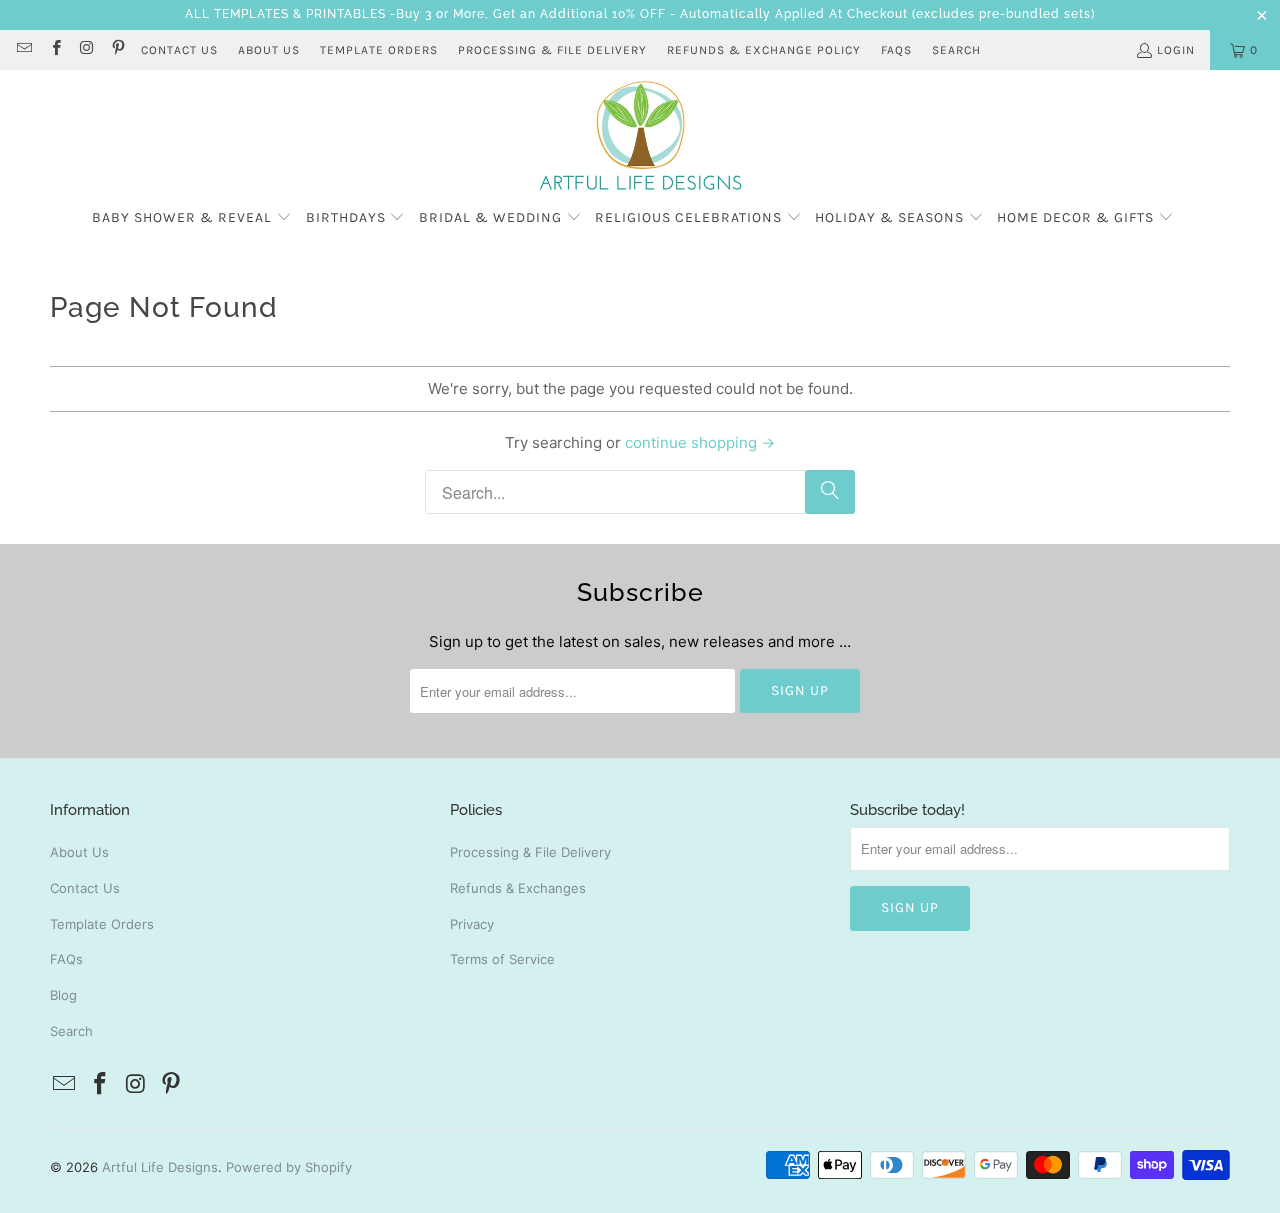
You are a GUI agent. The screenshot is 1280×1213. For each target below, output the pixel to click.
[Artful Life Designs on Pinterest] (117, 50)
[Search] (830, 492)
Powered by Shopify (289, 1167)
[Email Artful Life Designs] (23, 50)
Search (956, 50)
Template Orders (102, 924)
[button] (192, 218)
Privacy (472, 924)
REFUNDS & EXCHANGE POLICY (764, 50)
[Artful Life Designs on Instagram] (86, 50)
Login (1176, 50)
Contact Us (85, 888)
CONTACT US (179, 50)
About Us (79, 852)
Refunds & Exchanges (518, 888)
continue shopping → (700, 442)
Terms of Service (502, 959)
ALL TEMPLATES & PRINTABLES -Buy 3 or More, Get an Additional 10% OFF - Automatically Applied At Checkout (546, 14)
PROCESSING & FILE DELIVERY (552, 50)
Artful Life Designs (160, 1167)
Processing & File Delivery (530, 852)
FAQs (896, 50)
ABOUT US (269, 50)
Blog (63, 995)
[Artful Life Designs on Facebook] (54, 50)
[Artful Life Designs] (640, 137)
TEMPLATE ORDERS (379, 50)
